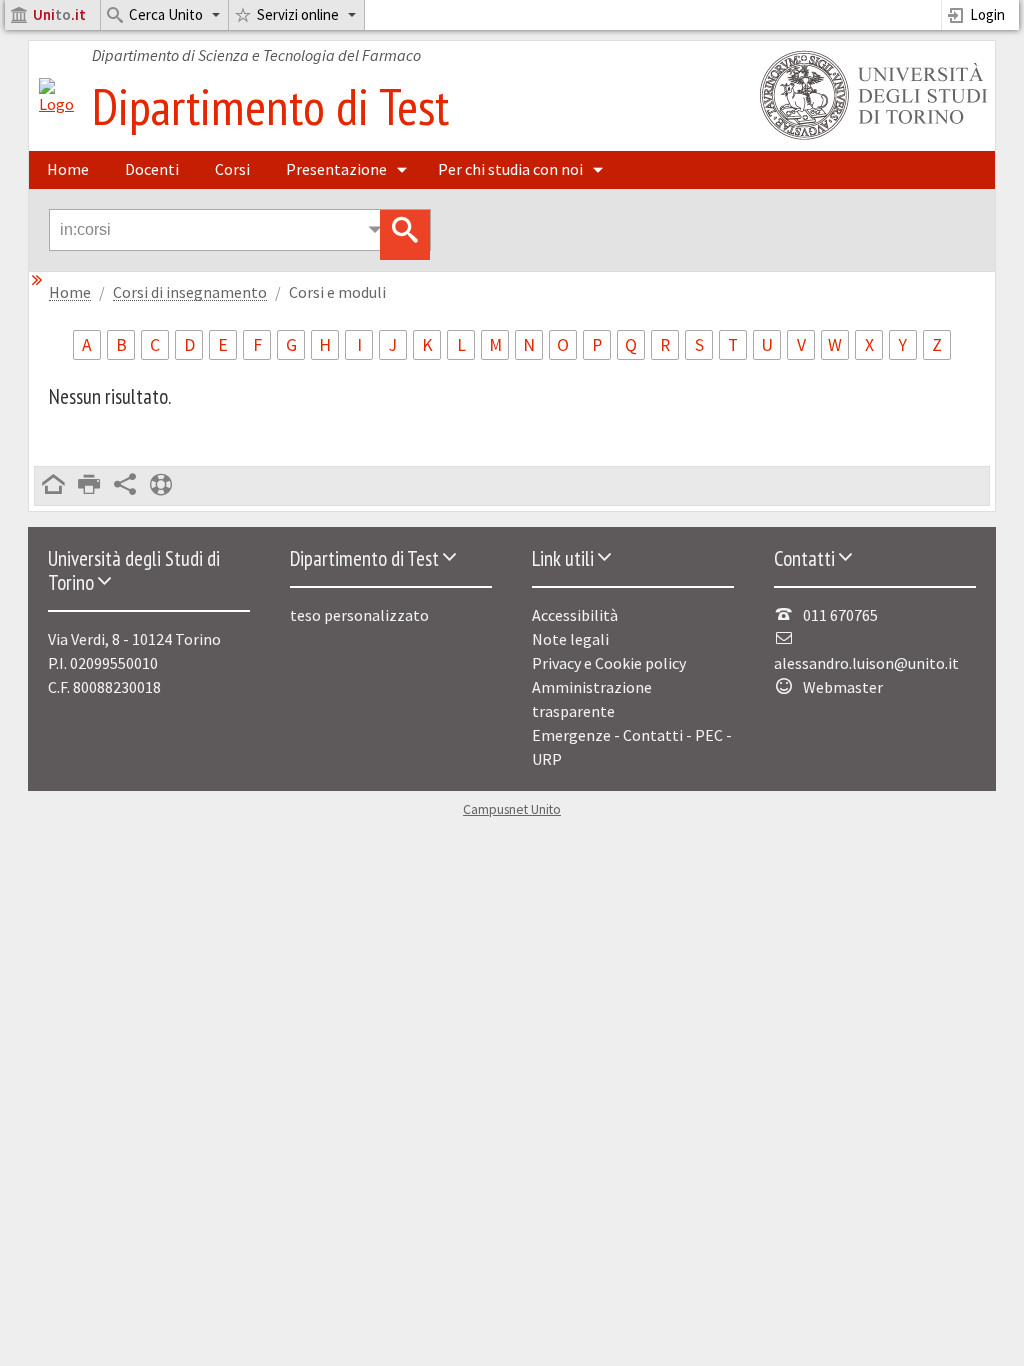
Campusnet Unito (512, 809)
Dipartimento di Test (270, 106)
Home (68, 169)
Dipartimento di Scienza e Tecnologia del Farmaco (256, 55)
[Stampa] (89, 486)
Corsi (232, 169)
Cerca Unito (166, 14)
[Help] (161, 486)
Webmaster (843, 687)
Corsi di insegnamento (190, 292)
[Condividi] (125, 486)
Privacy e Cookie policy (609, 663)
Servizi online (298, 14)
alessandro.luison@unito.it (866, 663)
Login (987, 14)
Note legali (570, 639)
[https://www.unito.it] (870, 138)
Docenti (152, 169)
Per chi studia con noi (510, 169)
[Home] (56, 104)
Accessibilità (575, 615)
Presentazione (336, 169)
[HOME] (53, 486)
